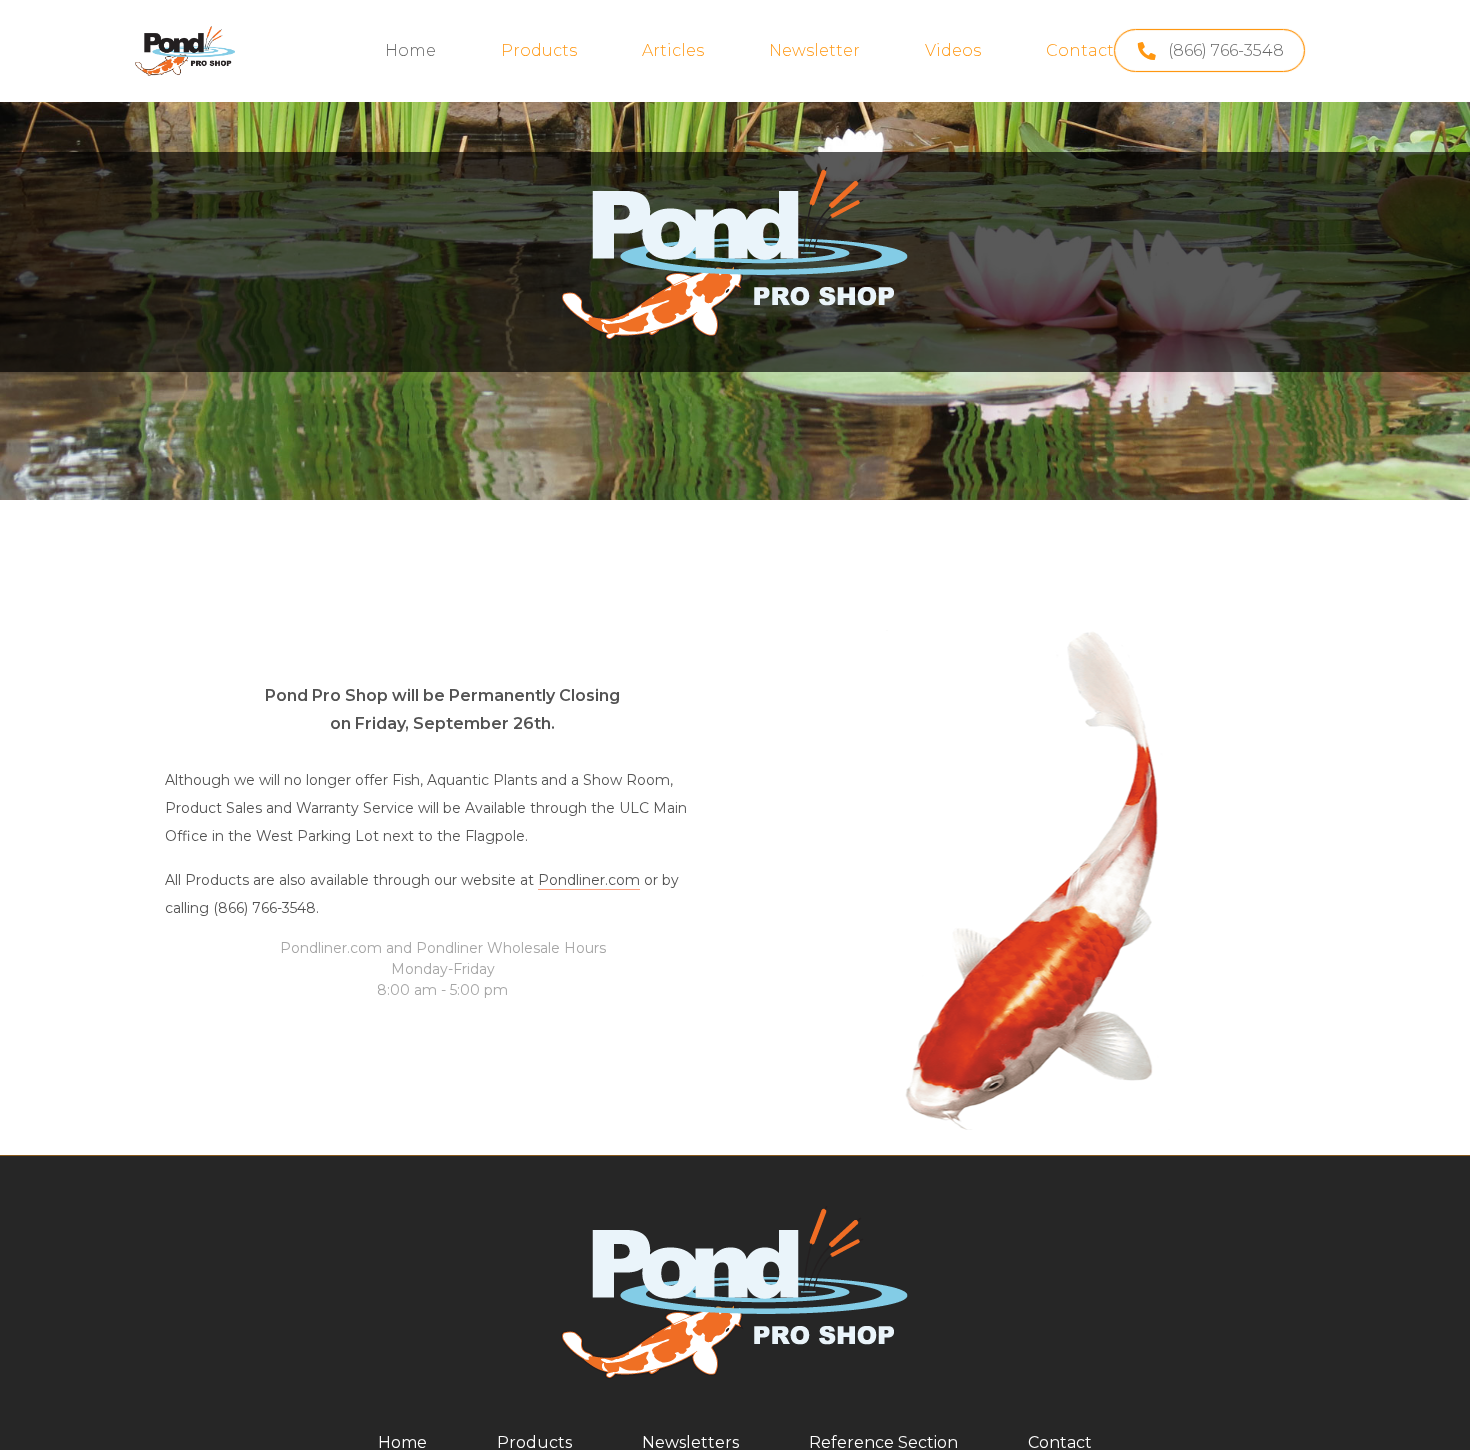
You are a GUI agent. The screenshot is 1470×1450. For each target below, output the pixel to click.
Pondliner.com (589, 880)
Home (410, 50)
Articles (673, 50)
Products (539, 50)
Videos (953, 50)
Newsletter (814, 50)
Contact (1080, 50)
